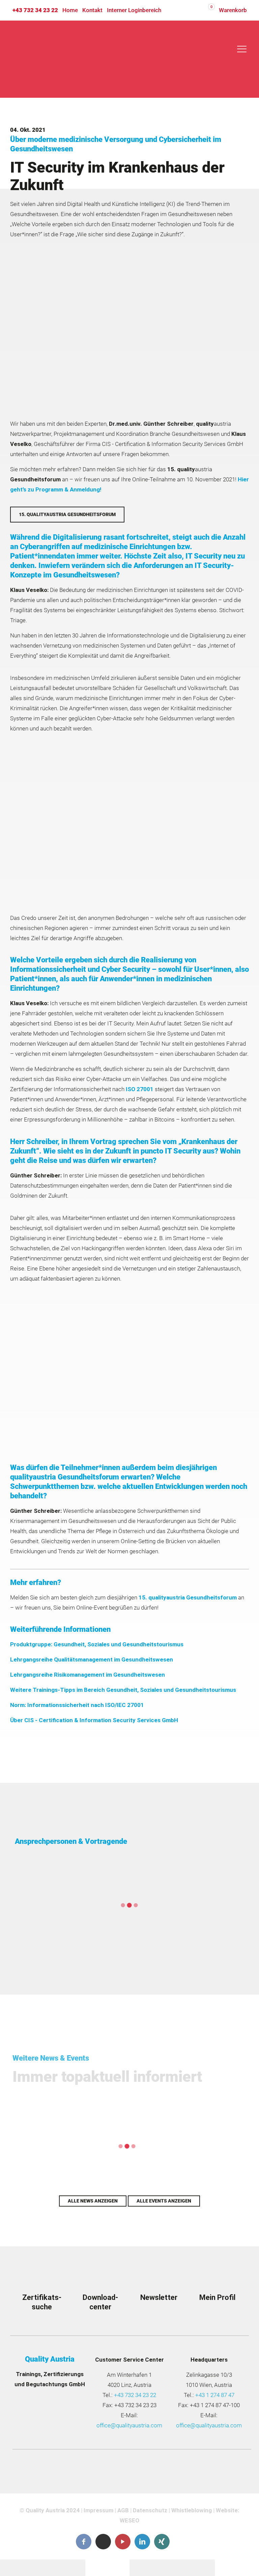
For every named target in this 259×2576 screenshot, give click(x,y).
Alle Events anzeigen (164, 2201)
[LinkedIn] (142, 2542)
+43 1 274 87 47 (215, 2395)
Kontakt (92, 10)
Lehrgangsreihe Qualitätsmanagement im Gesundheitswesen (92, 1659)
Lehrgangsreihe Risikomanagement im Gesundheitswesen (88, 1675)
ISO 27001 (140, 1089)
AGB (123, 2510)
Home (70, 10)
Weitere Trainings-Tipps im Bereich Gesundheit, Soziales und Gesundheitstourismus (123, 1690)
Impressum (98, 2510)
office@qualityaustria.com (129, 2425)
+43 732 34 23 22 (35, 10)
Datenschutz (150, 2510)
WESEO (129, 2520)
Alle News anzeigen (93, 2201)
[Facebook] (84, 2542)
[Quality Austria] (53, 59)
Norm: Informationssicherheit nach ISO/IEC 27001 (77, 1705)
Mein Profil (217, 2297)
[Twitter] (103, 2541)
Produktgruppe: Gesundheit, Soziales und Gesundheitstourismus (97, 1644)
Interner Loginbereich (134, 10)
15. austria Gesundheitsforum (188, 1597)
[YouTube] (123, 2542)
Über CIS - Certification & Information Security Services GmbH (94, 1720)
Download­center (100, 2302)
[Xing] (162, 2542)
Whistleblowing (192, 2510)
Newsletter (159, 2297)
